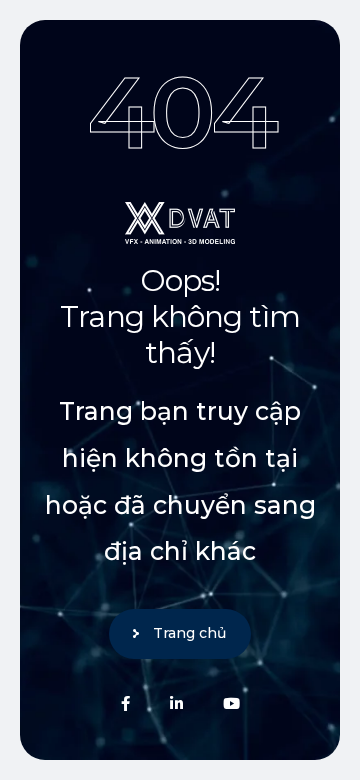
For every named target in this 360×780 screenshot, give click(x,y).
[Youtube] (231, 703)
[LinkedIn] (176, 703)
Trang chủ (189, 633)
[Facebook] (125, 703)
